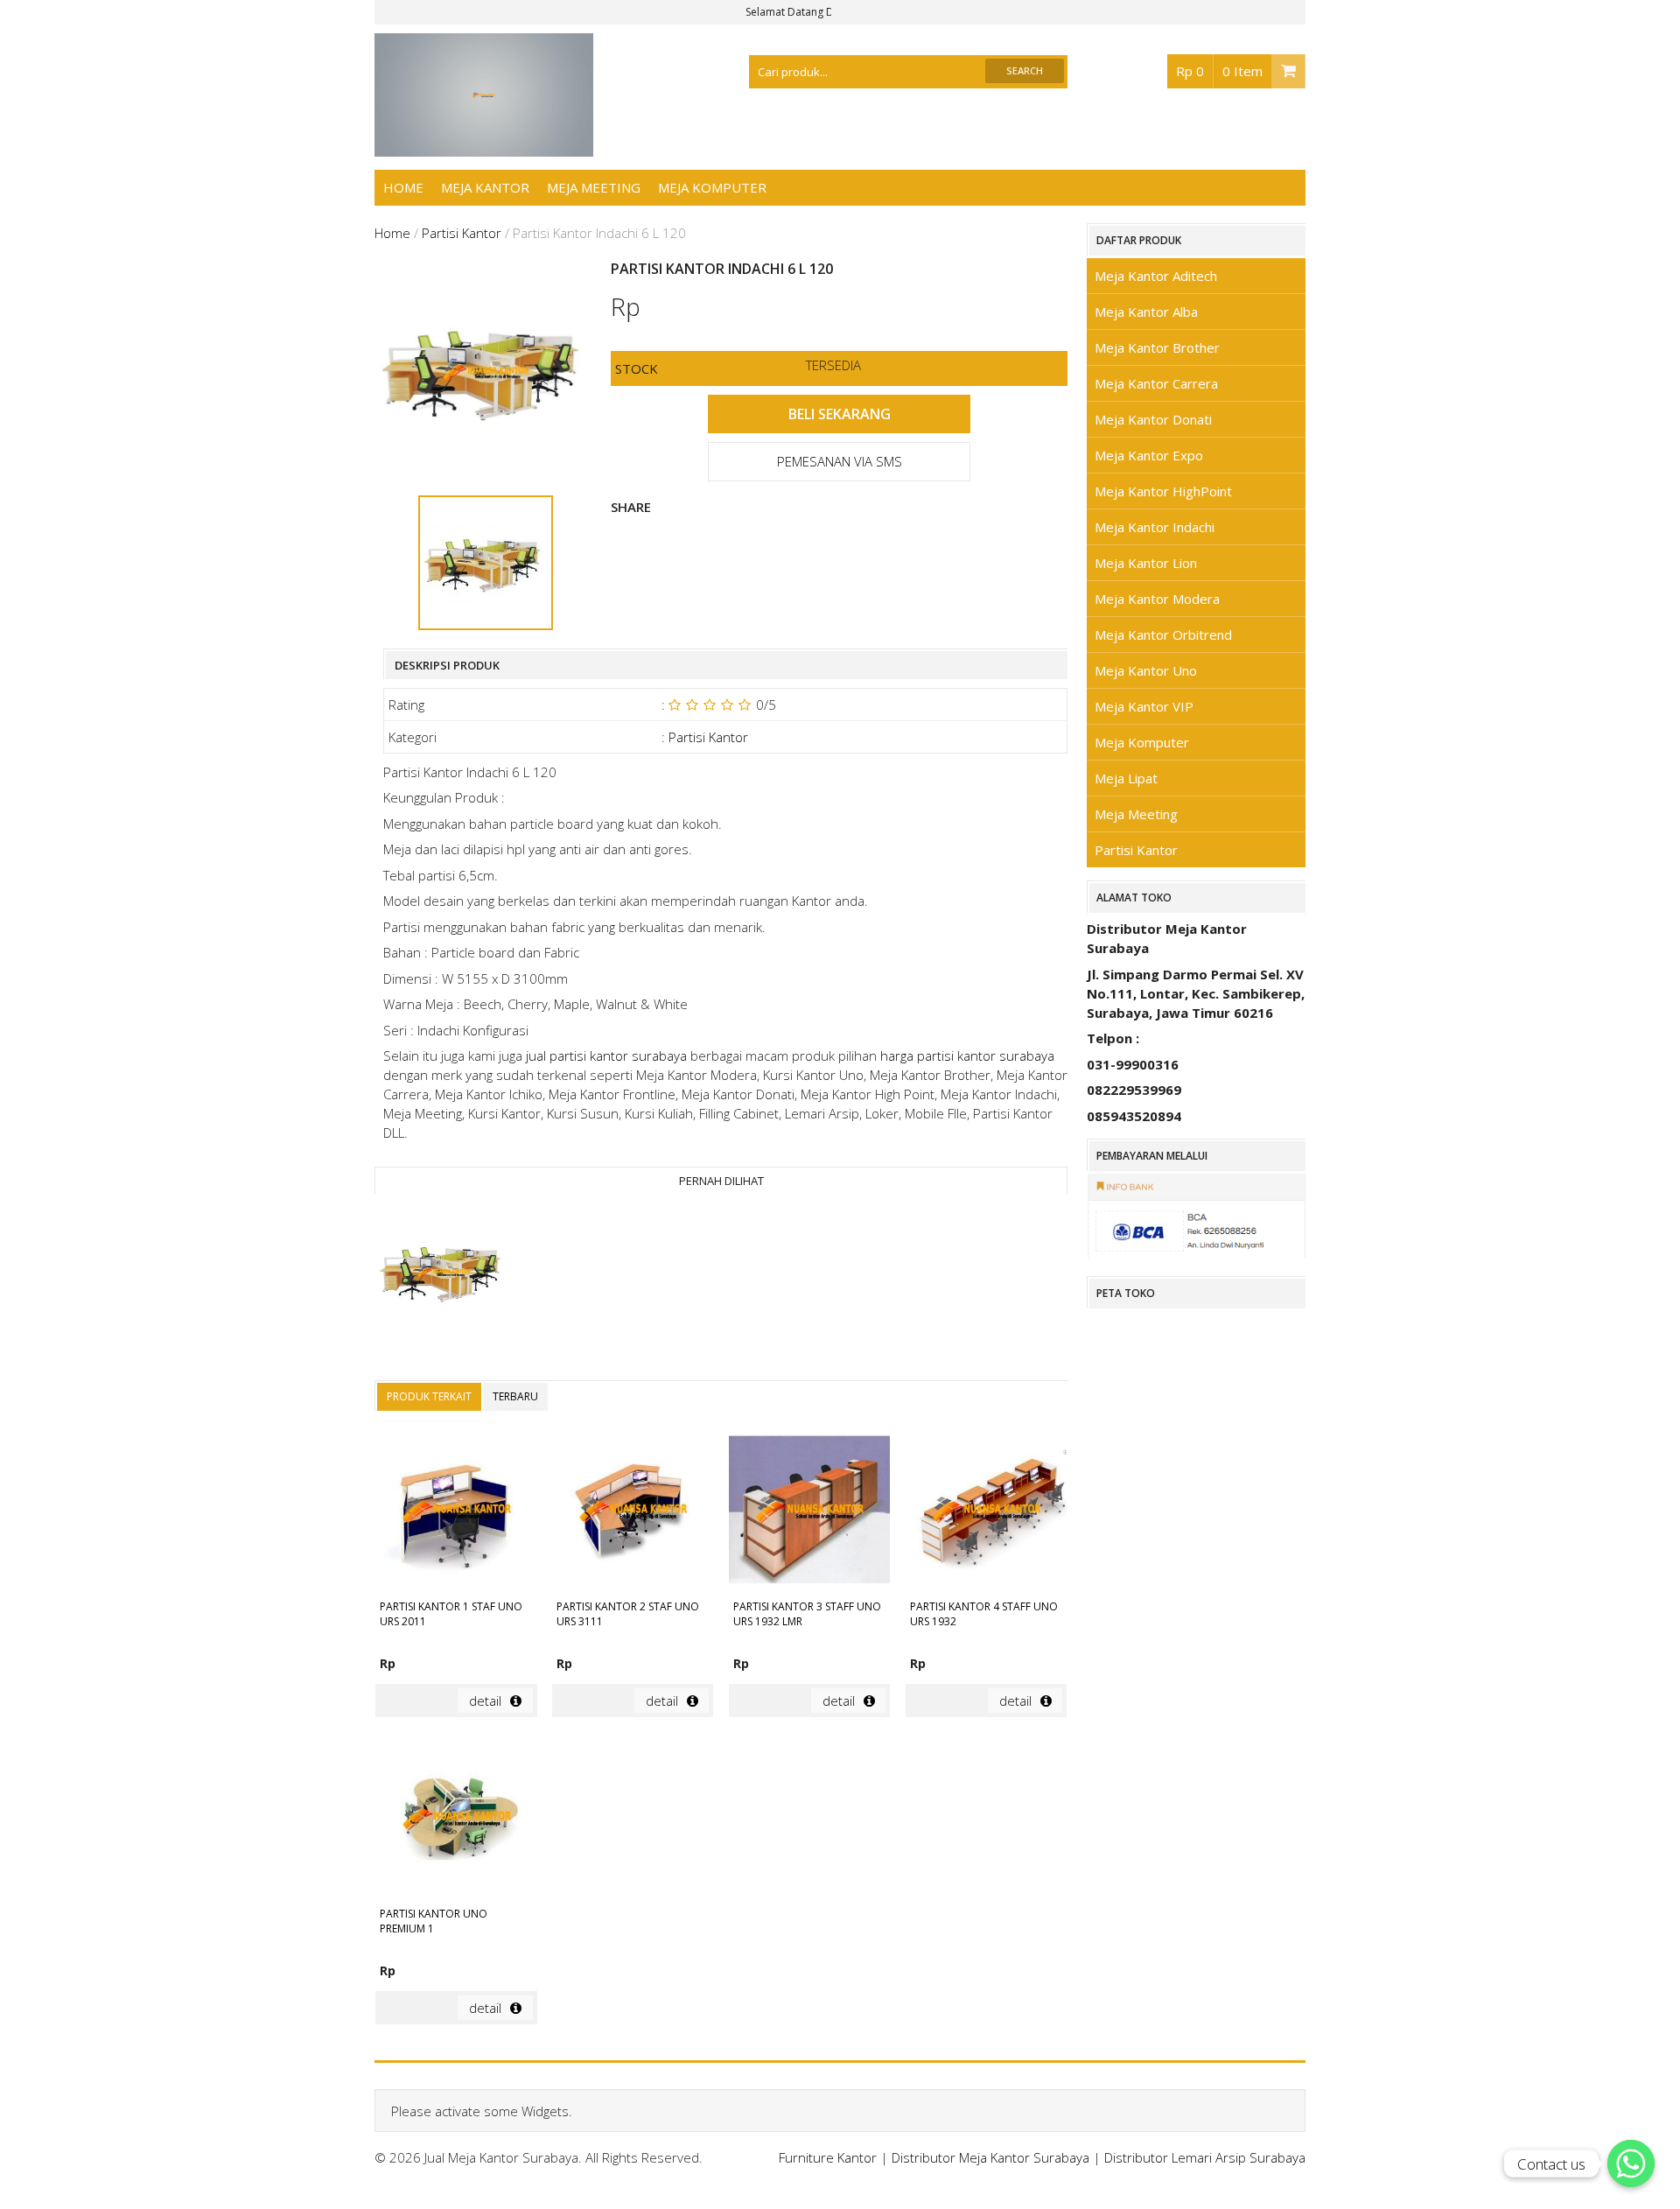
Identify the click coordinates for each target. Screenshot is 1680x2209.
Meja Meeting (594, 187)
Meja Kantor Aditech (1156, 276)
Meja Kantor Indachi (1155, 527)
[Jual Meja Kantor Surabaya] (484, 147)
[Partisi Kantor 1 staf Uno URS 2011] (456, 1512)
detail (485, 1701)
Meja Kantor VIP (1144, 706)
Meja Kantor (485, 187)
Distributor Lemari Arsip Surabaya (1205, 2157)
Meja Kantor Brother (1157, 347)
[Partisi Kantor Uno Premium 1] (456, 1820)
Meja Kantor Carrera (1156, 383)
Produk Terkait (429, 1396)
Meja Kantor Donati (1153, 419)
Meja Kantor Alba (1146, 312)
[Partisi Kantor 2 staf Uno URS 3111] (633, 1512)
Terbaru (515, 1396)
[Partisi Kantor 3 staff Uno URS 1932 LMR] (809, 1512)
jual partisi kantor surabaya (606, 1055)
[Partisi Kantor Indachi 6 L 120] (444, 1274)
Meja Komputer (712, 187)
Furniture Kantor (828, 2157)
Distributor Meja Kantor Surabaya (990, 2157)
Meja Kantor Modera (1157, 599)
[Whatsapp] (1631, 2163)
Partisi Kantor (462, 233)
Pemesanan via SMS (840, 461)
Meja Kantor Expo (1149, 455)
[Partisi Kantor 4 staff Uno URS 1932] (986, 1512)
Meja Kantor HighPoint (1163, 491)
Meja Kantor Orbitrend (1163, 635)
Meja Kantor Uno (1146, 670)
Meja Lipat (1126, 778)
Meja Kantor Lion (1146, 563)
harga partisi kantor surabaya (967, 1055)
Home (403, 187)
